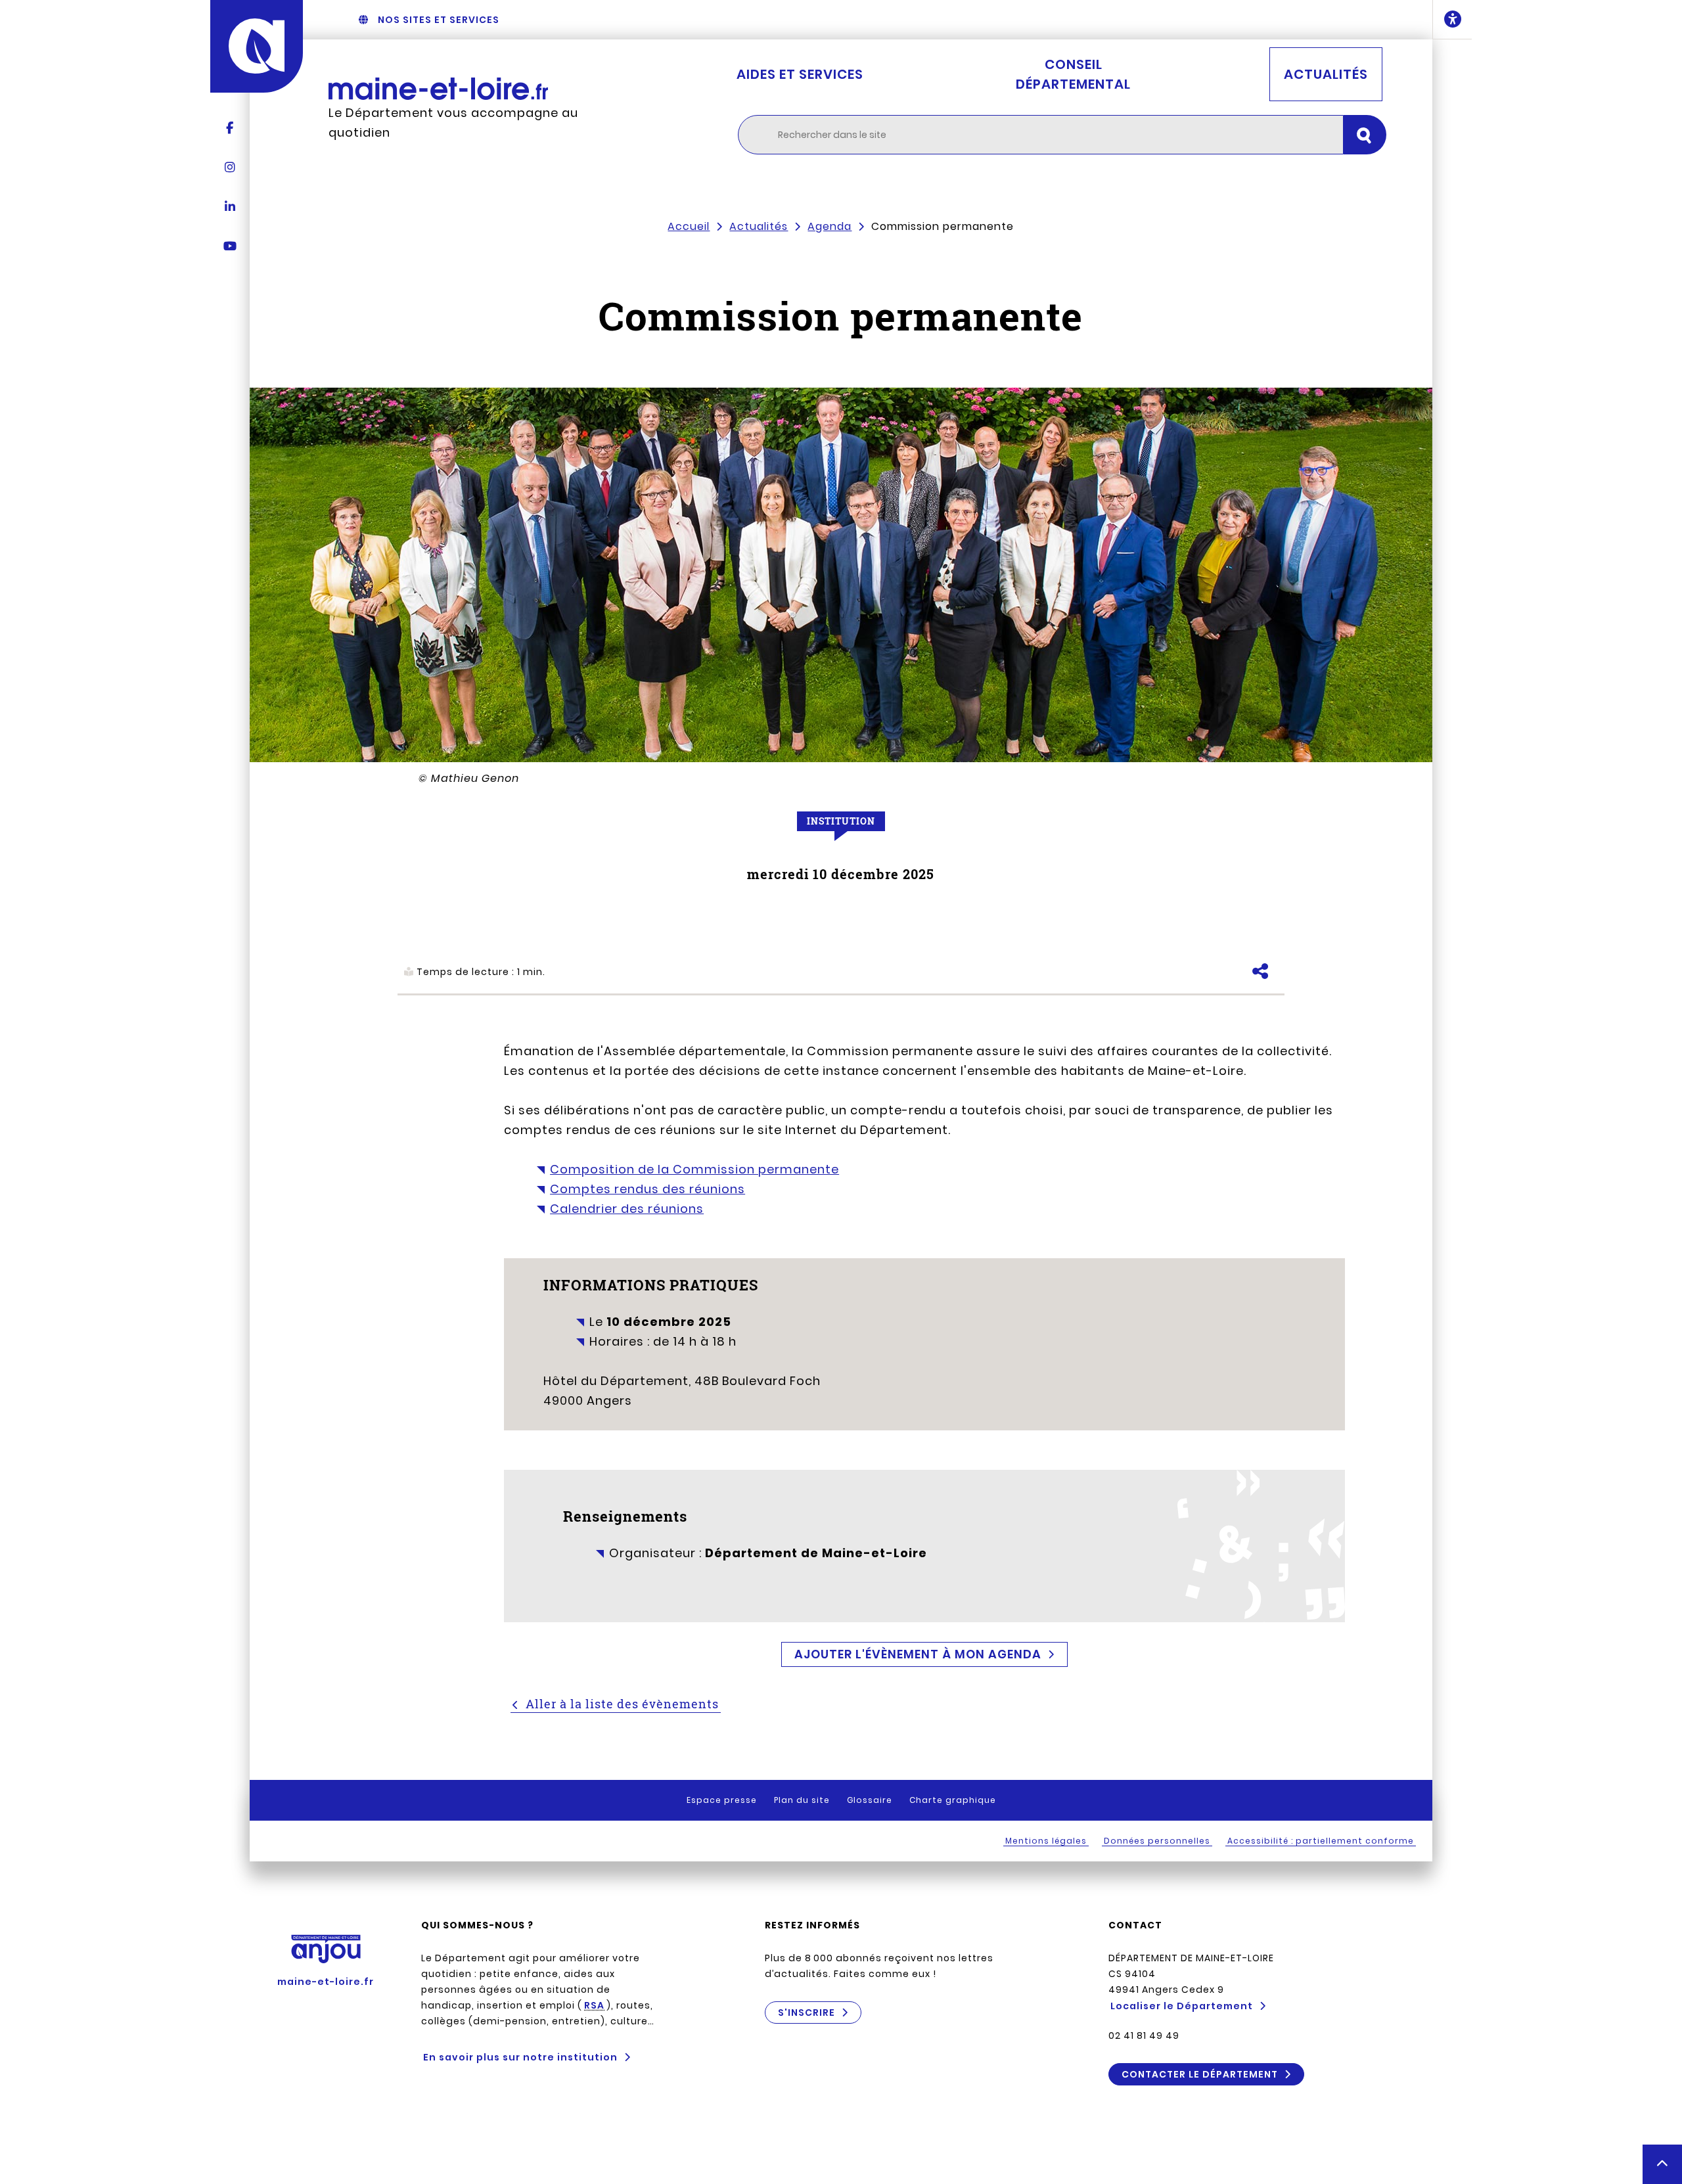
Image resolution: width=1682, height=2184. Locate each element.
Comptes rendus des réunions (648, 1189)
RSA (594, 2005)
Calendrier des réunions (627, 1209)
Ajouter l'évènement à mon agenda (918, 1654)
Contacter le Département (1200, 2074)
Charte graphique (953, 1800)
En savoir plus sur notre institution (520, 2057)
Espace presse (722, 1800)
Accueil (689, 226)
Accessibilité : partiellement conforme (1321, 1841)
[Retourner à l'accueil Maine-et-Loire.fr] (466, 89)
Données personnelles (1157, 1841)
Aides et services (800, 74)
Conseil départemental (1073, 74)
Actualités (1326, 74)
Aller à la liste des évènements (622, 1704)
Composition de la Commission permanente (694, 1169)
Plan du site (802, 1800)
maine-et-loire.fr (326, 1982)
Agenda (830, 226)
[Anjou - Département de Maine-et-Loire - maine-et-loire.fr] (257, 46)
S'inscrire (807, 2013)
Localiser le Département (1182, 2006)
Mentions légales (1046, 1841)
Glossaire (870, 1800)
